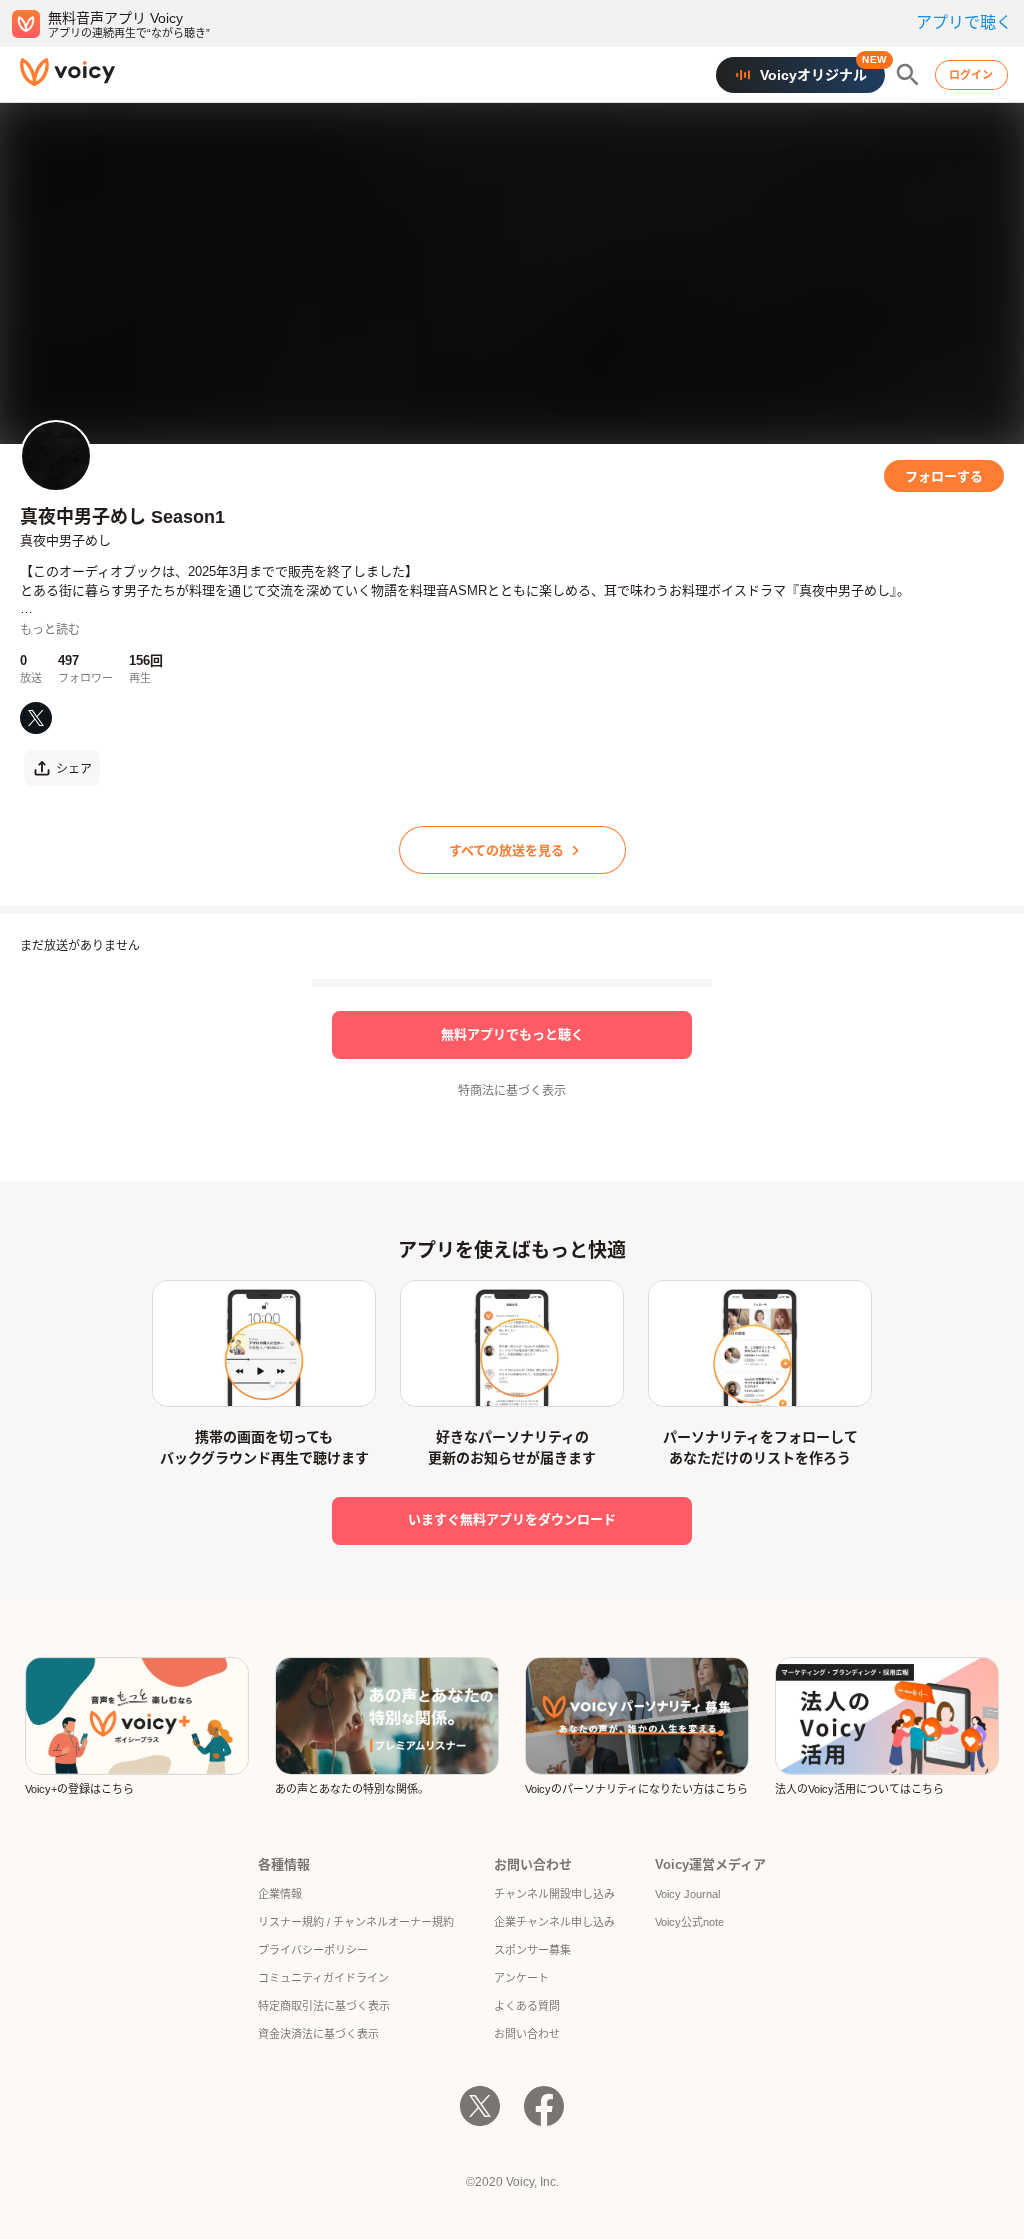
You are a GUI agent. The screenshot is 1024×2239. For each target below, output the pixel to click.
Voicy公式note (689, 1922)
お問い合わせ (527, 2034)
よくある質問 (527, 2006)
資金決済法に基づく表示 (318, 2034)
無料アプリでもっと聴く (512, 1034)
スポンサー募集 (532, 1950)
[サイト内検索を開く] (908, 75)
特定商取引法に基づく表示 (324, 2006)
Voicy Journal (687, 1894)
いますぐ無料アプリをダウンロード (512, 1519)
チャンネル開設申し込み (554, 1894)
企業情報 (280, 1894)
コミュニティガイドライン (323, 1978)
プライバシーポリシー (313, 1950)
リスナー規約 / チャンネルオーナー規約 (356, 1922)
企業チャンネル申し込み (554, 1922)
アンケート (521, 1978)
